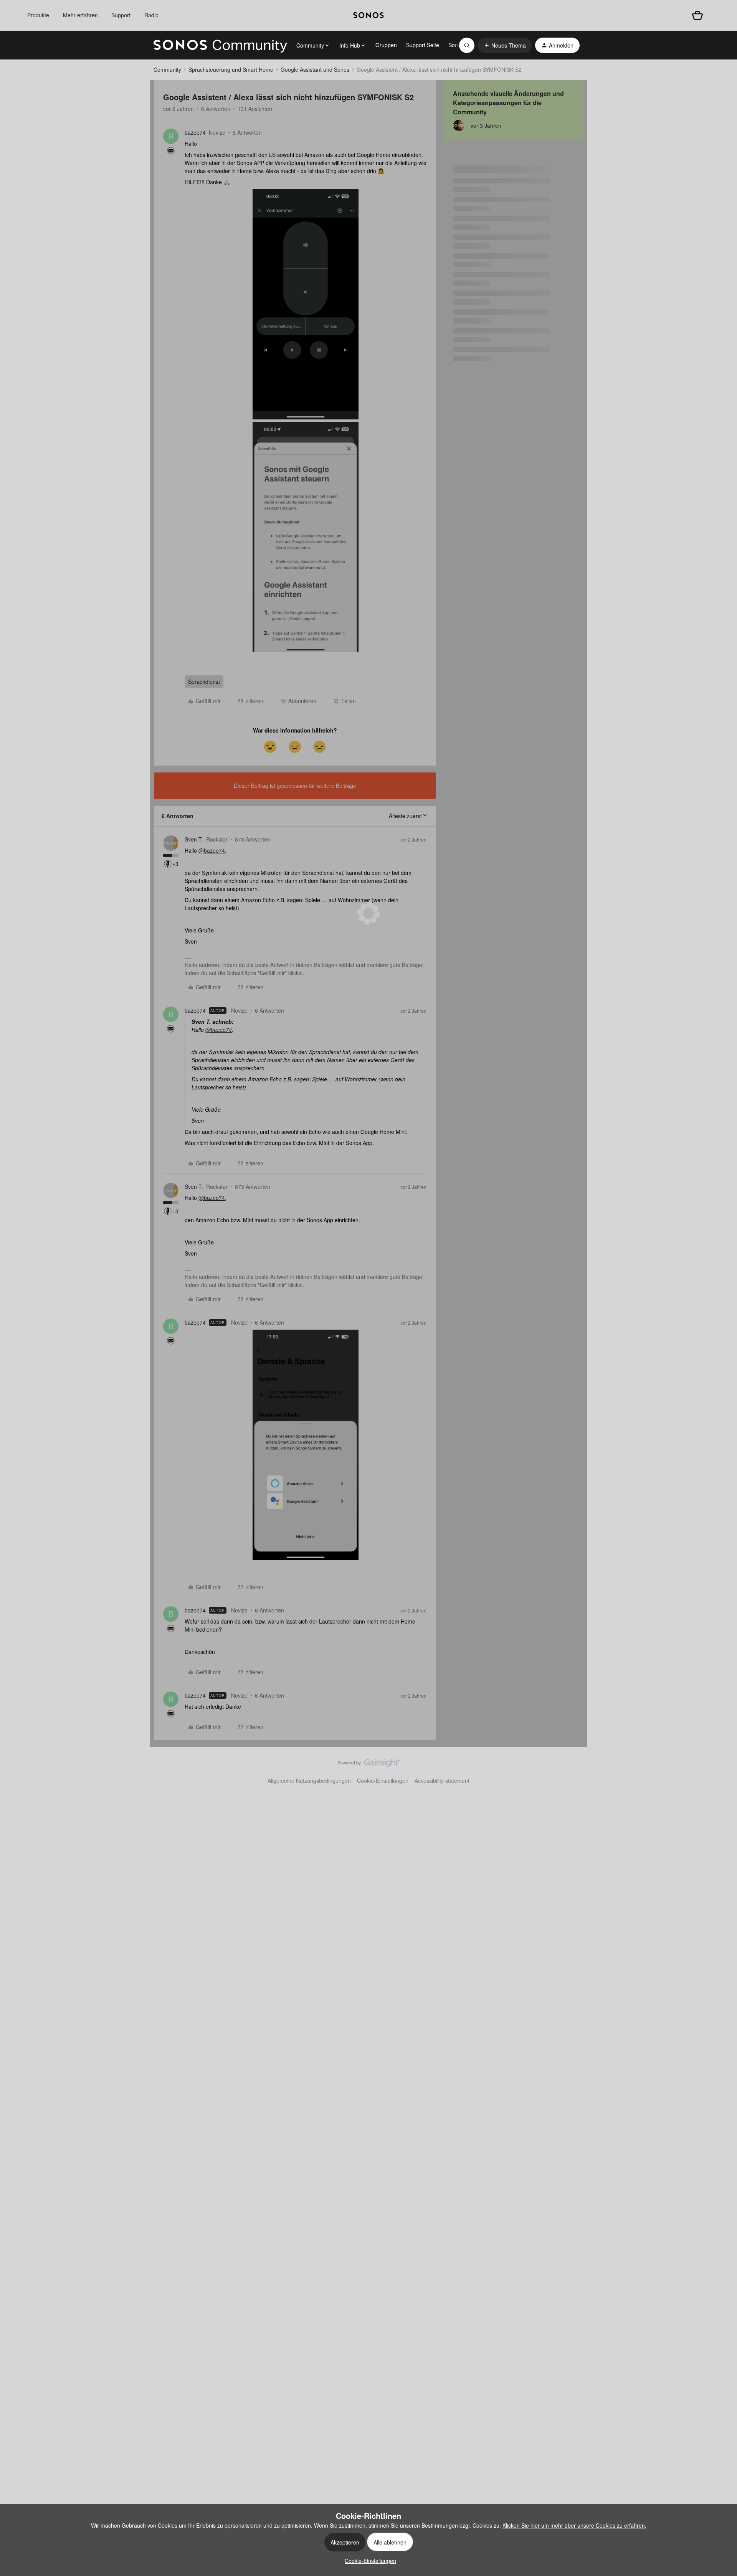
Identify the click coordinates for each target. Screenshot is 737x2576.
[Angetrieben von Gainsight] (369, 1765)
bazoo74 (195, 132)
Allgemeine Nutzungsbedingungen (309, 1781)
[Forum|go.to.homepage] (220, 45)
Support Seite (423, 45)
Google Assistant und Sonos (315, 69)
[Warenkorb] (697, 15)
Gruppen (386, 45)
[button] (505, 45)
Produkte (38, 15)
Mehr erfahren (80, 15)
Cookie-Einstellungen (383, 1781)
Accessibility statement (442, 1781)
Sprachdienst (204, 682)
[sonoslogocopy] (368, 15)
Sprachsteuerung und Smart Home (231, 69)
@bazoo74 (212, 850)
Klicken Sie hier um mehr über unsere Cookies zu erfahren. (574, 2525)
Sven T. (194, 839)
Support (121, 15)
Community (167, 69)
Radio (151, 15)
